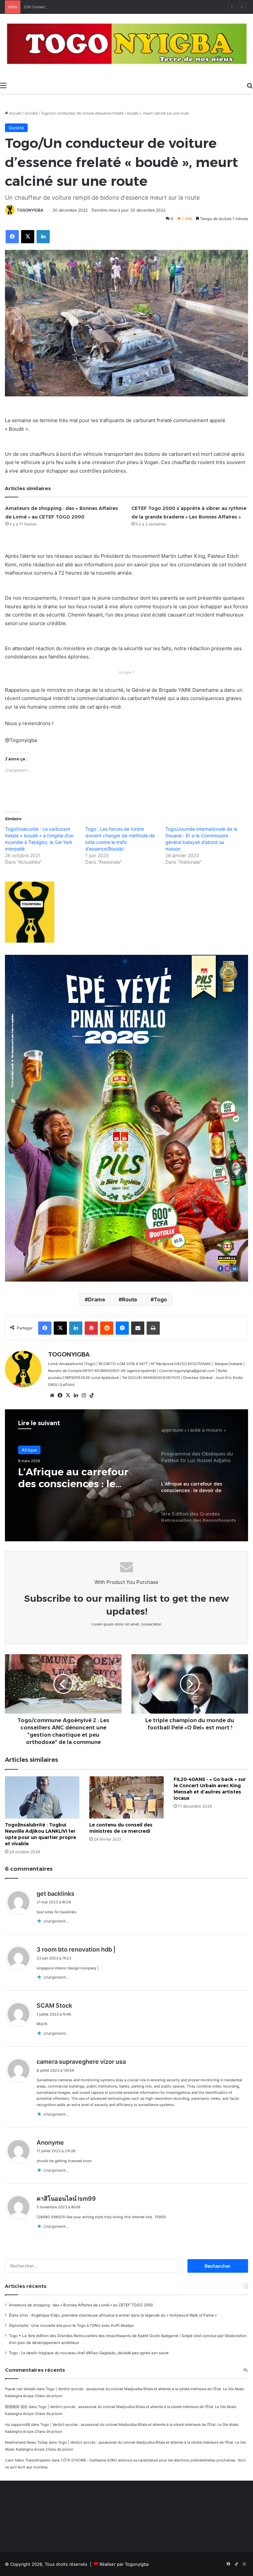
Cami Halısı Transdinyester (28, 2460)
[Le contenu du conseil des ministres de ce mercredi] (126, 1797)
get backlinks (56, 1894)
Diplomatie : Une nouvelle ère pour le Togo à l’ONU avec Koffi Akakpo (71, 2325)
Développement (38, 1451)
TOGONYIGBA (30, 210)
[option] (126, 1475)
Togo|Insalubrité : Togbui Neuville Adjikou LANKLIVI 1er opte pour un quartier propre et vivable (41, 1834)
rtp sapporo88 (17, 2425)
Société (31, 113)
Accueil (15, 113)
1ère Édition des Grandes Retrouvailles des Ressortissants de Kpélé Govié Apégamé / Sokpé (80, 1480)
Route (130, 1299)
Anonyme (50, 2142)
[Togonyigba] (126, 46)
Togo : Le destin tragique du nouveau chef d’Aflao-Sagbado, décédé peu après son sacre (89, 2353)
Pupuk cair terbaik (20, 2389)
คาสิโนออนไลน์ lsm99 (66, 2199)
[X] (68, 1395)
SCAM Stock (54, 2006)
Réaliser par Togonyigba (124, 2564)
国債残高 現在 (16, 2407)
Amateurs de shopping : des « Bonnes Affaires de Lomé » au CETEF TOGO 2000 (81, 2305)
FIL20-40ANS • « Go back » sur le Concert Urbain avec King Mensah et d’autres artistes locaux (210, 1789)
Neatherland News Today (26, 2442)
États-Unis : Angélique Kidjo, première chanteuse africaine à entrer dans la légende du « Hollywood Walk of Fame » (113, 2315)
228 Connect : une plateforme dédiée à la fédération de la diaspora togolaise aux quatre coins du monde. (113, 7)
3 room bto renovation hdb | (76, 1949)
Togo (160, 1299)
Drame (97, 1299)
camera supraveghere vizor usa (81, 2062)
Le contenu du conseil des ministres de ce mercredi (121, 1828)
